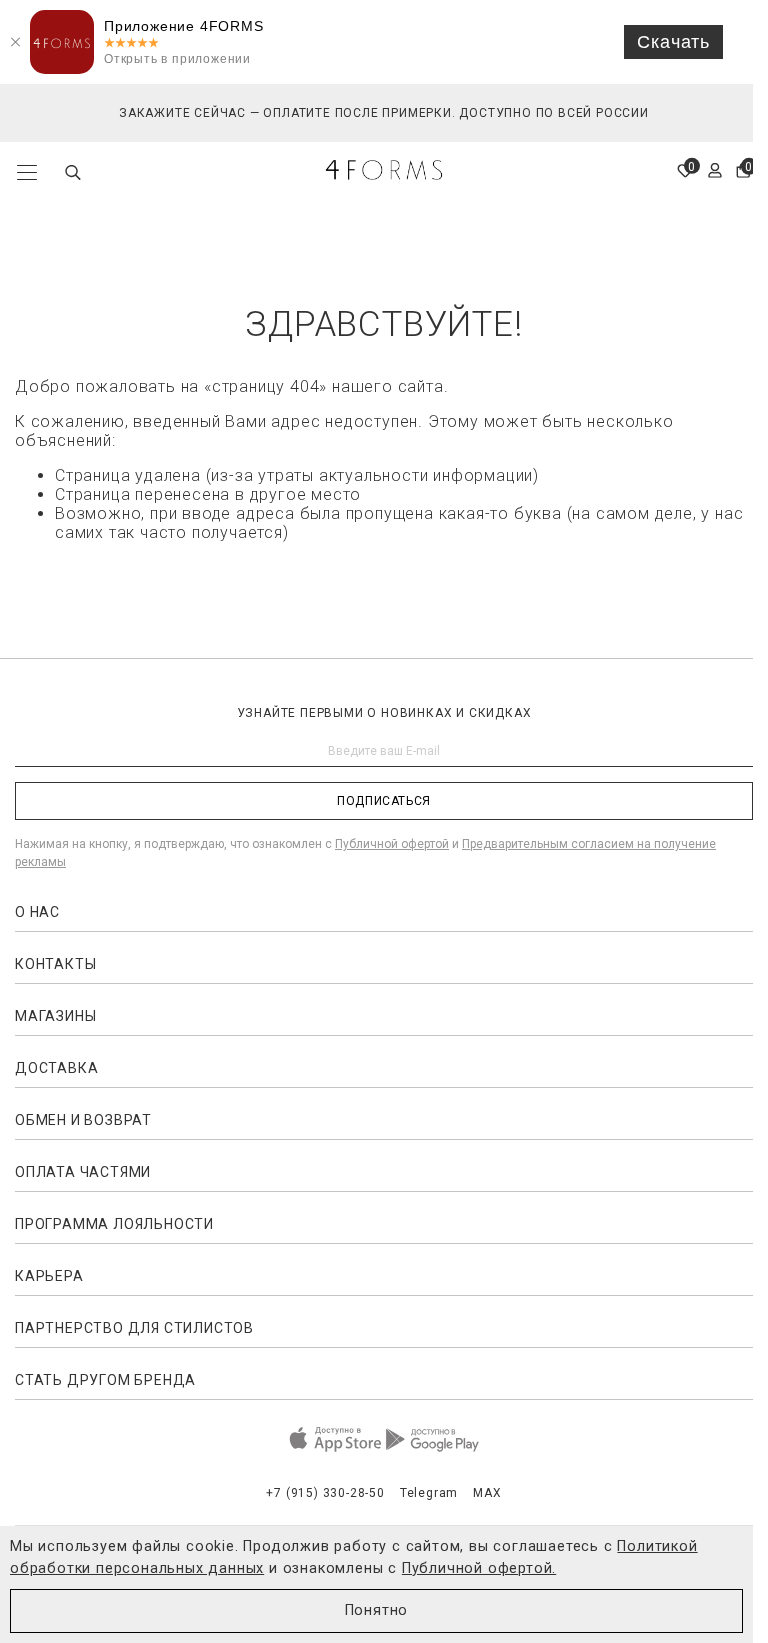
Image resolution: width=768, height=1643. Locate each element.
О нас (37, 912)
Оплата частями (83, 1172)
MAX (487, 1493)
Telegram (429, 1493)
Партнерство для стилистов (134, 1328)
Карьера (49, 1276)
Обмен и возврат (83, 1120)
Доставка (56, 1068)
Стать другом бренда (105, 1380)
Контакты (55, 964)
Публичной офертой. (479, 1568)
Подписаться (384, 801)
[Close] (15, 42)
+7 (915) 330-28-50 (325, 1493)
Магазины (55, 1016)
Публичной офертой (392, 844)
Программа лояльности (114, 1224)
